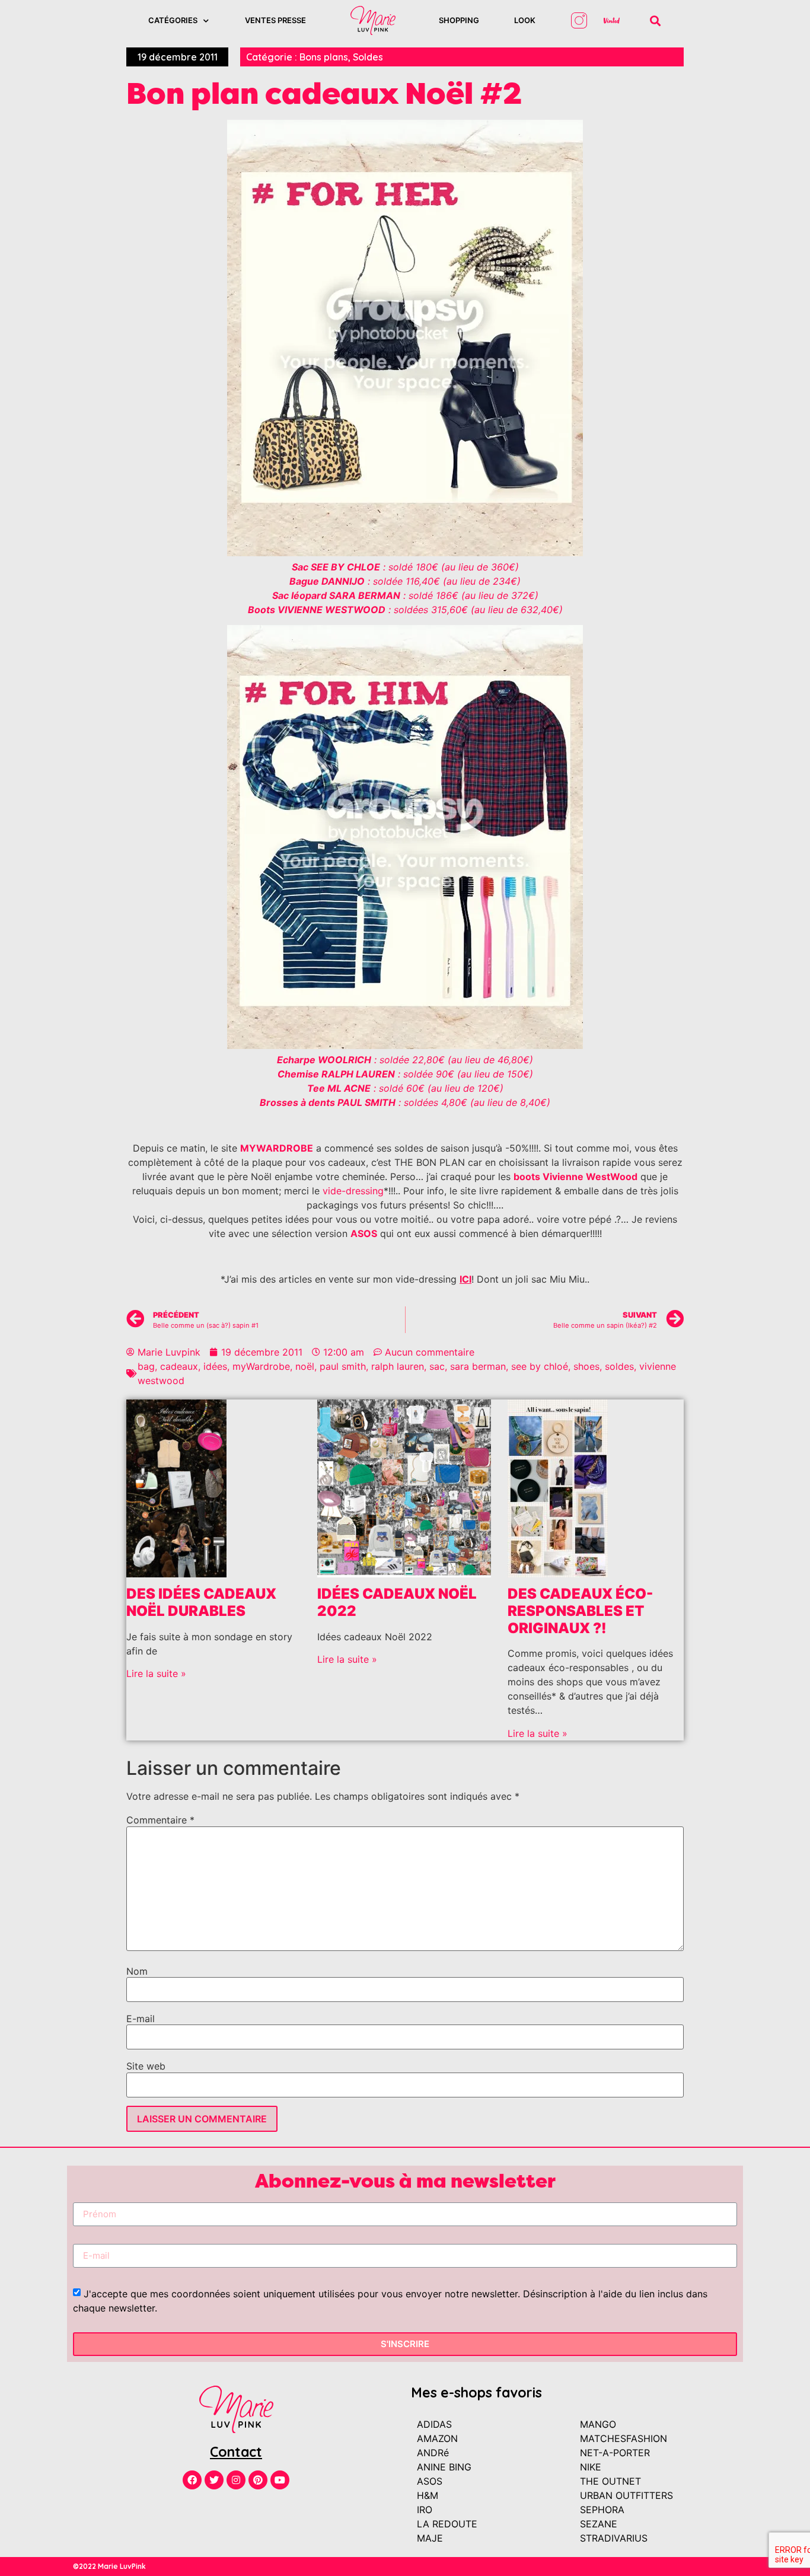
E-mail (141, 2019)
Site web (146, 2066)
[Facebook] (192, 2480)
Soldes (368, 57)
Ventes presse (275, 20)
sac (437, 1366)
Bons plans (324, 57)
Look (525, 20)
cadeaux (179, 1366)
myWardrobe (261, 1366)
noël (305, 1366)
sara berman (478, 1366)
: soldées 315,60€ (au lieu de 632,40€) (405, 610)
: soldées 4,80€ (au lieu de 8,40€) (405, 1102)
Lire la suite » (156, 1673)
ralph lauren (398, 1366)
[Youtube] (280, 2480)
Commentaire (160, 1820)
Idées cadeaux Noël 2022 (397, 1602)
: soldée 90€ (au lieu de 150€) (405, 1074)
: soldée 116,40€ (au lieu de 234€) (405, 581)
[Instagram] (236, 2480)
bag (146, 1366)
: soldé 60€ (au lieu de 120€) (405, 1088)
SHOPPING (459, 20)
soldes (619, 1366)
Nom (137, 1971)
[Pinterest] (258, 2480)
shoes (586, 1366)
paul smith (343, 1366)
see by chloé (540, 1366)
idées (215, 1366)
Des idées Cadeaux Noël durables (201, 1602)
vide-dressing (353, 1191)
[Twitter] (214, 2480)
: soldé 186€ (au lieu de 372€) (405, 595)
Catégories (173, 20)
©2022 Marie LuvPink (109, 2566)
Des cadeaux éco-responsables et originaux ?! (580, 1611)
